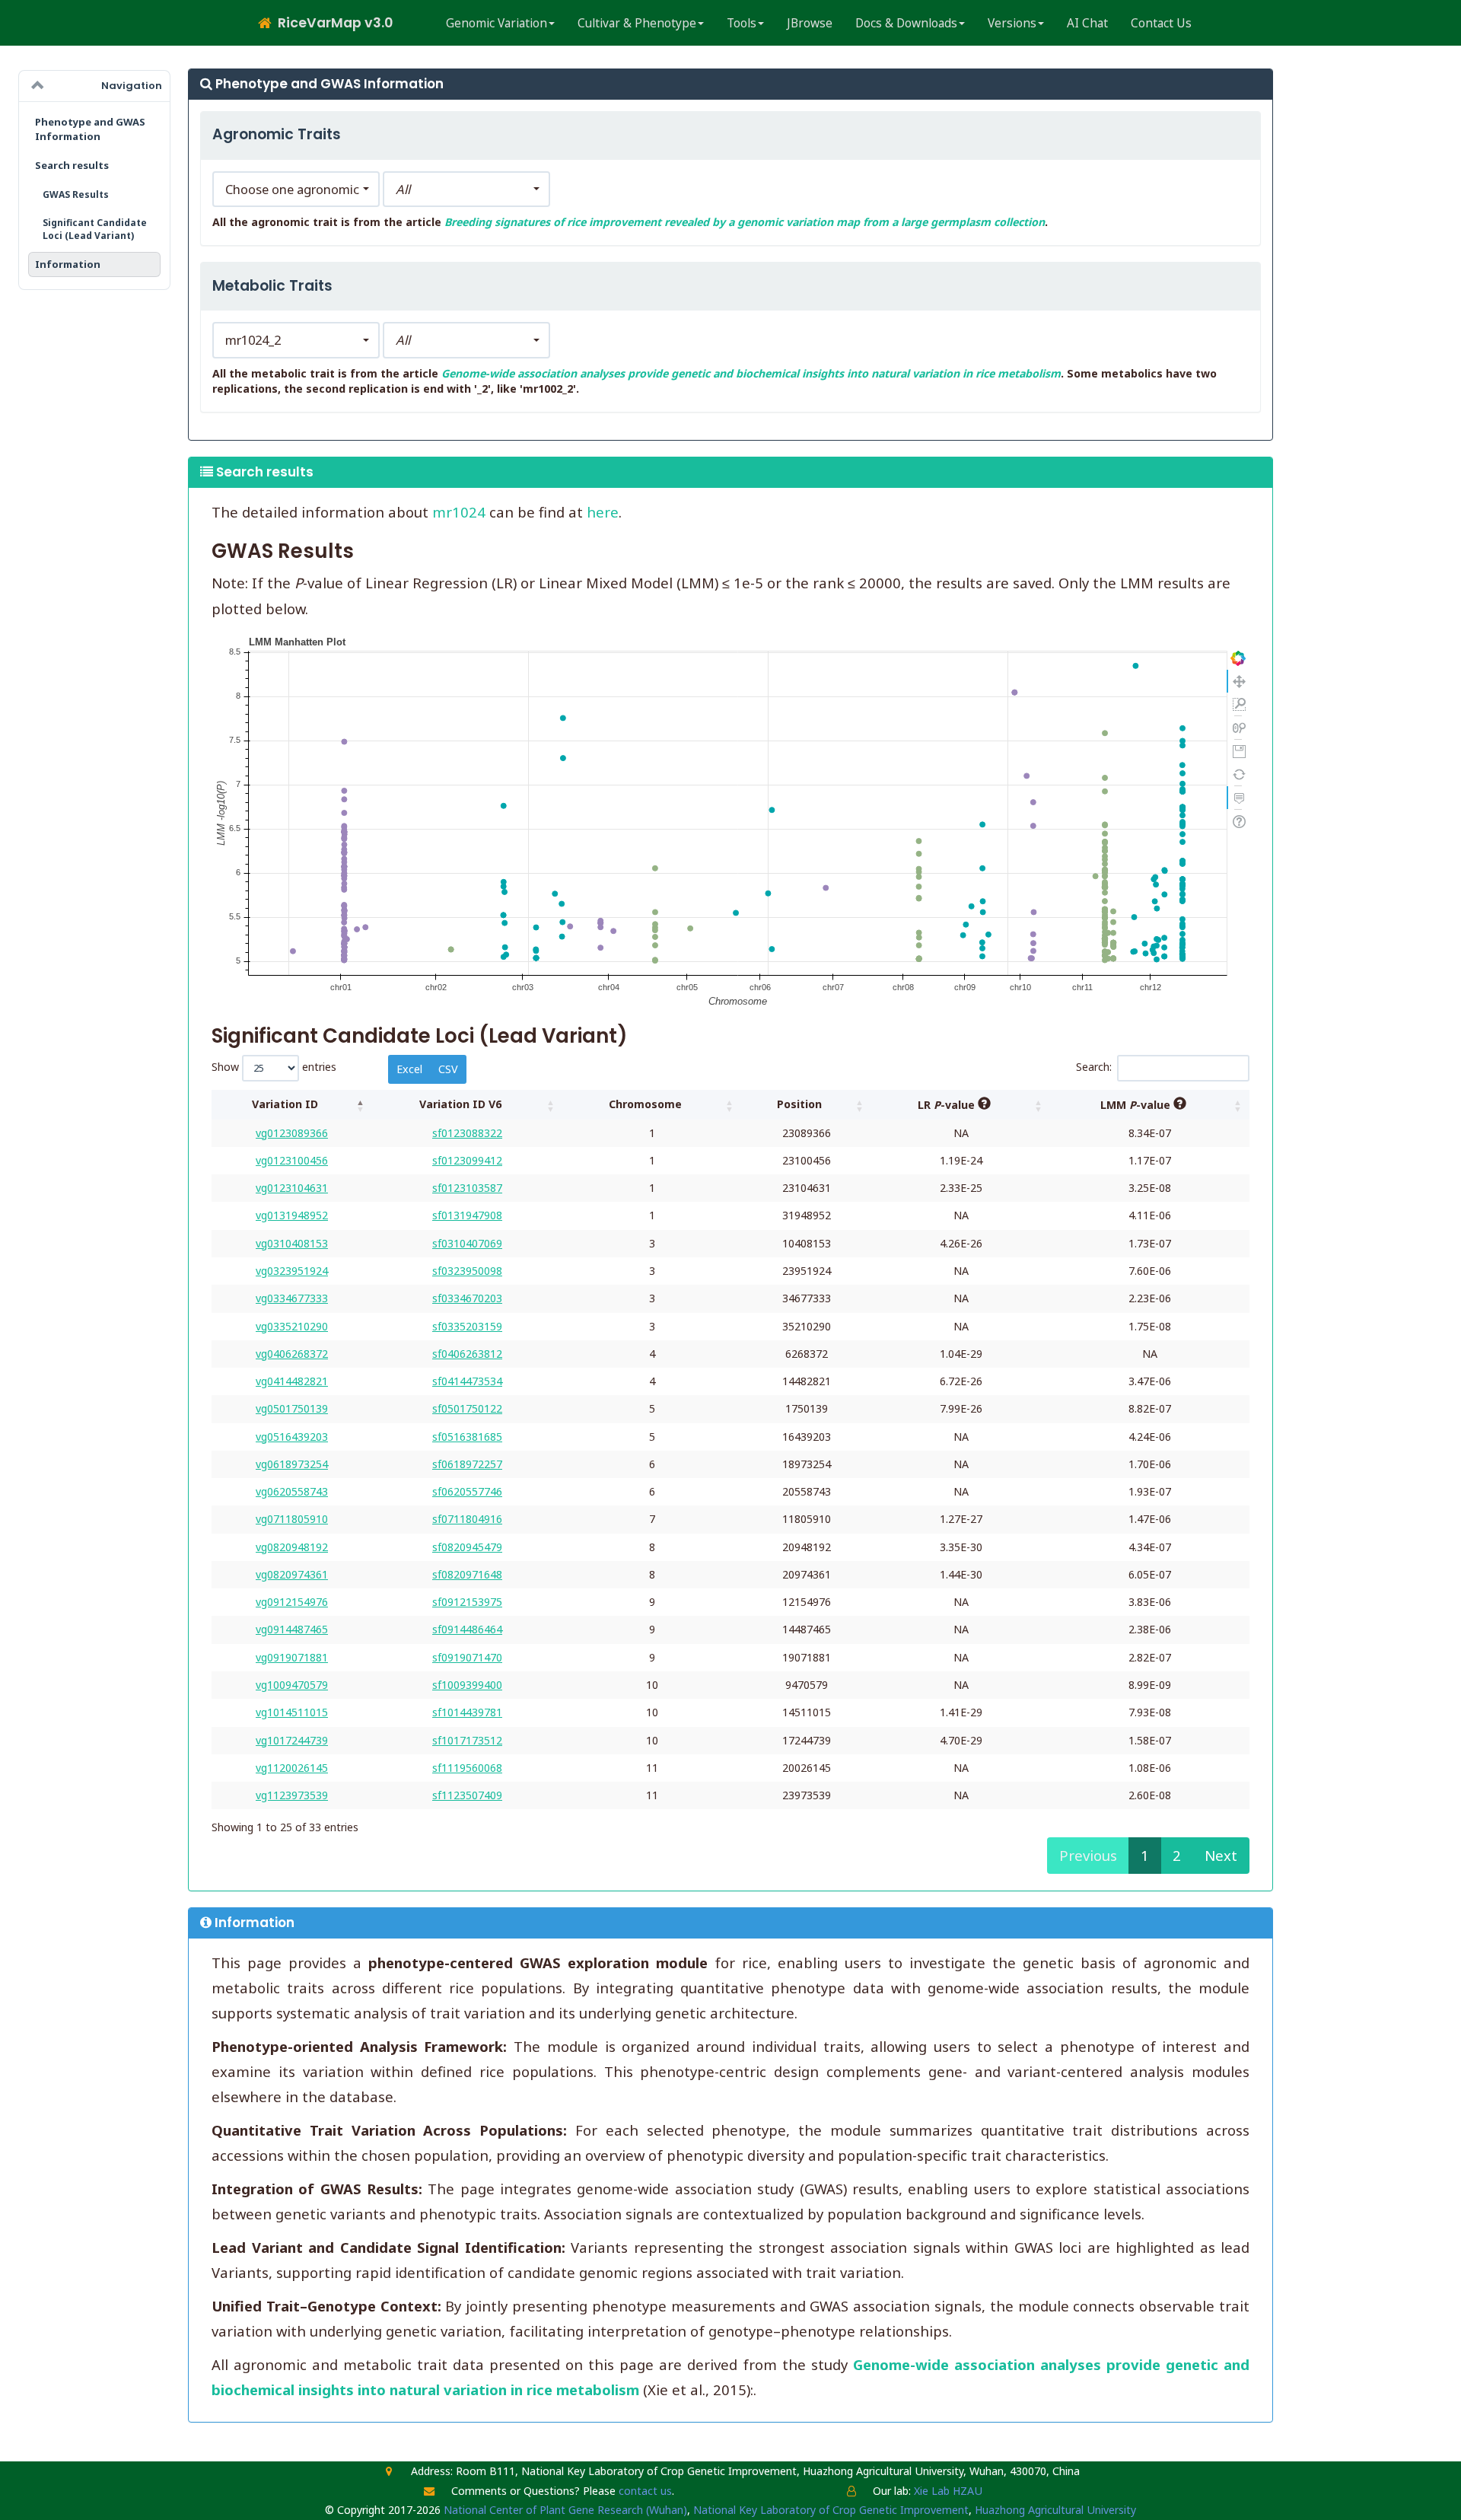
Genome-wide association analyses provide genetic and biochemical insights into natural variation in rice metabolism (751, 373)
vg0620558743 (292, 1491)
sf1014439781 (467, 1712)
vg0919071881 (292, 1657)
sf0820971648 (467, 1574)
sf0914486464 (467, 1629)
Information (68, 264)
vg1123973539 (292, 1795)
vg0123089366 (292, 1133)
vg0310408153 (292, 1243)
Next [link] (1221, 1855)
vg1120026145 (292, 1768)
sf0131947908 (467, 1215)
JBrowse (810, 23)
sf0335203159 (467, 1326)
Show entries (274, 1067)
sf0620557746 (467, 1491)
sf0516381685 (467, 1437)
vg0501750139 (292, 1408)
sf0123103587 (467, 1188)
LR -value (948, 1105)
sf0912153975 (467, 1602)
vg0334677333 (292, 1298)
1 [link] (1145, 1855)
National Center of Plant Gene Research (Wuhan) (565, 2510)
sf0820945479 (467, 1547)
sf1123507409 (467, 1795)
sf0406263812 (467, 1354)
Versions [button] (1012, 23)
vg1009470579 (292, 1685)
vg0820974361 (292, 1574)
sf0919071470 (467, 1657)
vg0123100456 (292, 1160)
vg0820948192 (292, 1547)
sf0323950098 (467, 1271)
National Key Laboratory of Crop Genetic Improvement (831, 2510)
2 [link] (1177, 1855)
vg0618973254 (292, 1464)
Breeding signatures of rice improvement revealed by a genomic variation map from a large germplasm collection (745, 222)
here (603, 512)
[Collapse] (38, 86)
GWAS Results (76, 194)
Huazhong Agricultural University (1055, 2510)
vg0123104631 (292, 1188)
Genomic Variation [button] (497, 23)
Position (799, 1104)
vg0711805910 (292, 1519)
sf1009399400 (467, 1685)
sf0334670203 (467, 1298)
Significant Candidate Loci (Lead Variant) (95, 229)
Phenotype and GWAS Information (90, 129)
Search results (72, 165)
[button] (296, 190)
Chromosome (645, 1104)
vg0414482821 (292, 1381)
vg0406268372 (292, 1354)
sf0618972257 (467, 1464)
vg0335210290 (292, 1326)
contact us (645, 2491)
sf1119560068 (467, 1768)
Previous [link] (1088, 1855)
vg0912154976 (292, 1602)
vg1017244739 (292, 1740)
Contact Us (1161, 23)
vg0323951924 (292, 1271)
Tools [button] (742, 23)
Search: (1094, 1067)
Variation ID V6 (460, 1104)
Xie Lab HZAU (948, 2491)
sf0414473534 (467, 1381)
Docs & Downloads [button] (906, 23)
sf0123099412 (467, 1160)
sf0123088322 (467, 1133)
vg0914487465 (292, 1629)
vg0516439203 (292, 1437)
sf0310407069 (467, 1243)
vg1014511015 (292, 1712)
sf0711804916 (467, 1519)
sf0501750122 (467, 1408)
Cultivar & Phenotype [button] (637, 23)
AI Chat (1087, 23)
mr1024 (459, 512)
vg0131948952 (292, 1215)
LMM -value (1137, 1105)
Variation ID (285, 1104)
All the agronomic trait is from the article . (630, 222)
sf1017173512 (467, 1740)
